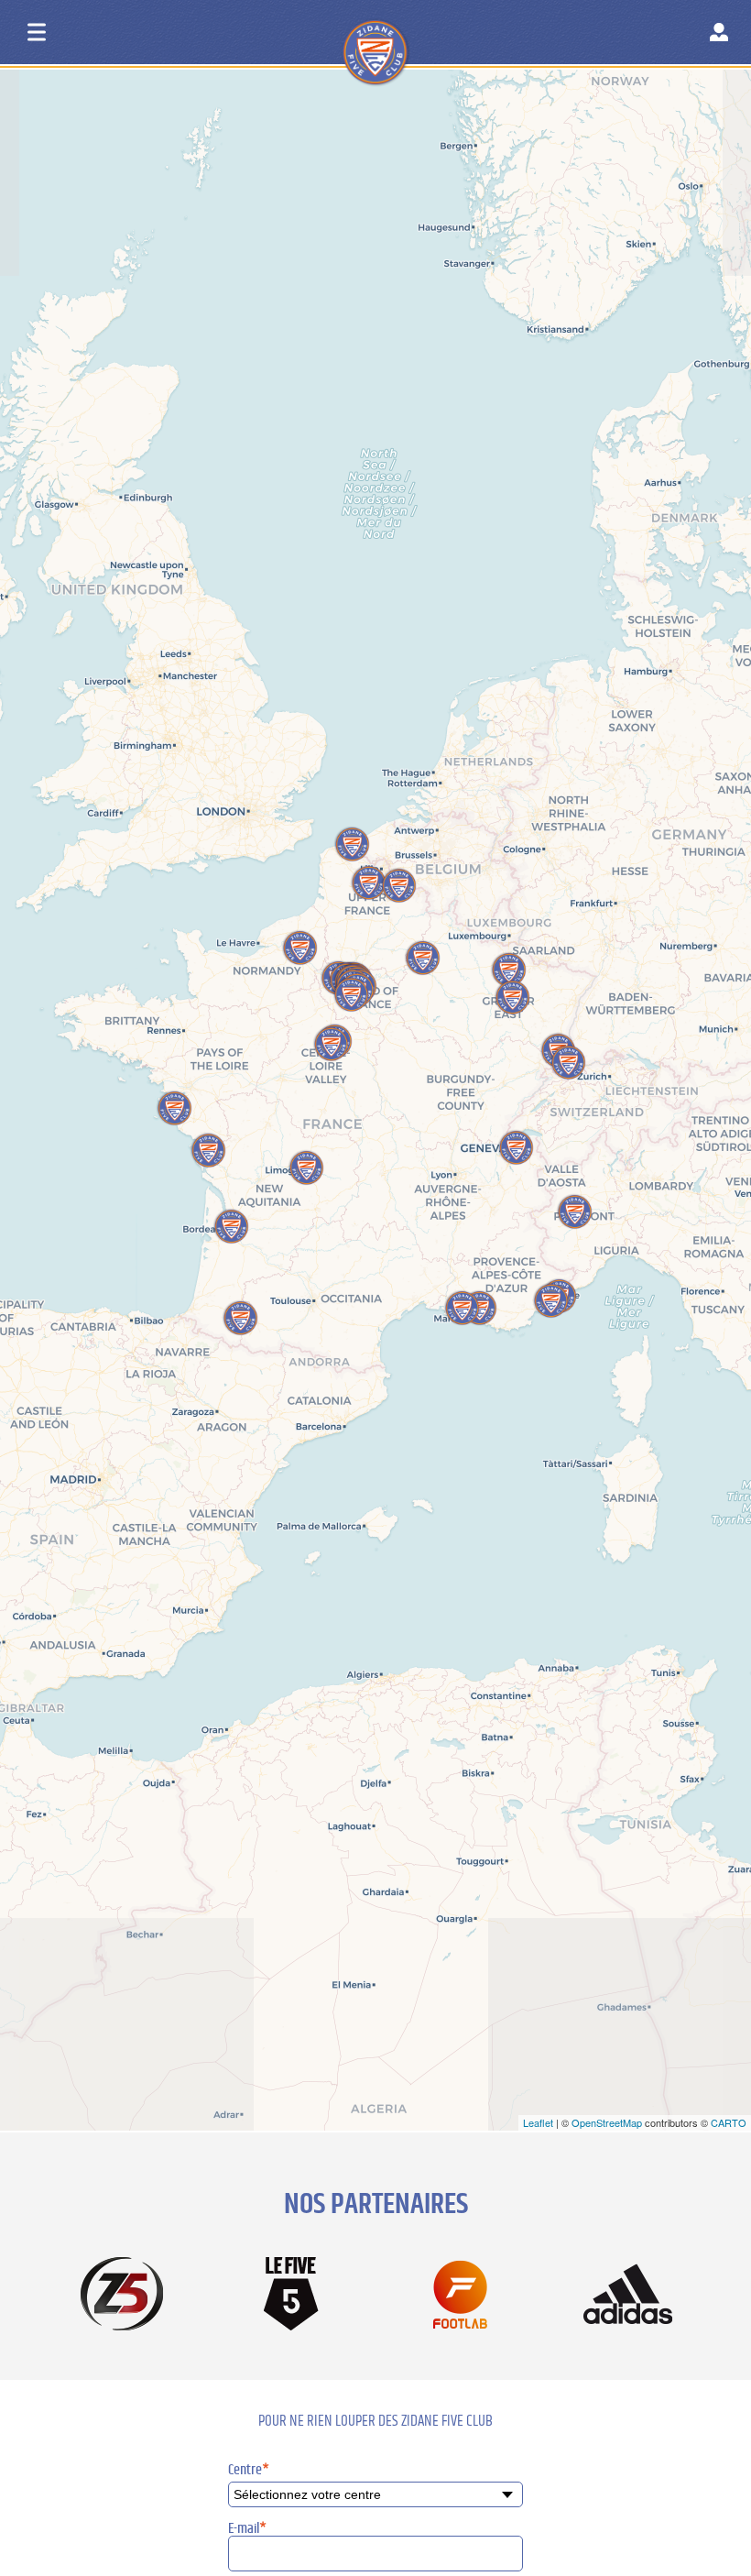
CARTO (729, 2122)
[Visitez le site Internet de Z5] (123, 2296)
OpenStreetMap (607, 2122)
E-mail (247, 2528)
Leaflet (538, 2122)
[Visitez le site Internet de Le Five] (291, 2295)
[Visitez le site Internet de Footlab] (460, 2296)
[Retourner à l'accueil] (410, 36)
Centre (249, 2470)
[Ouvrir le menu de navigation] (37, 32)
